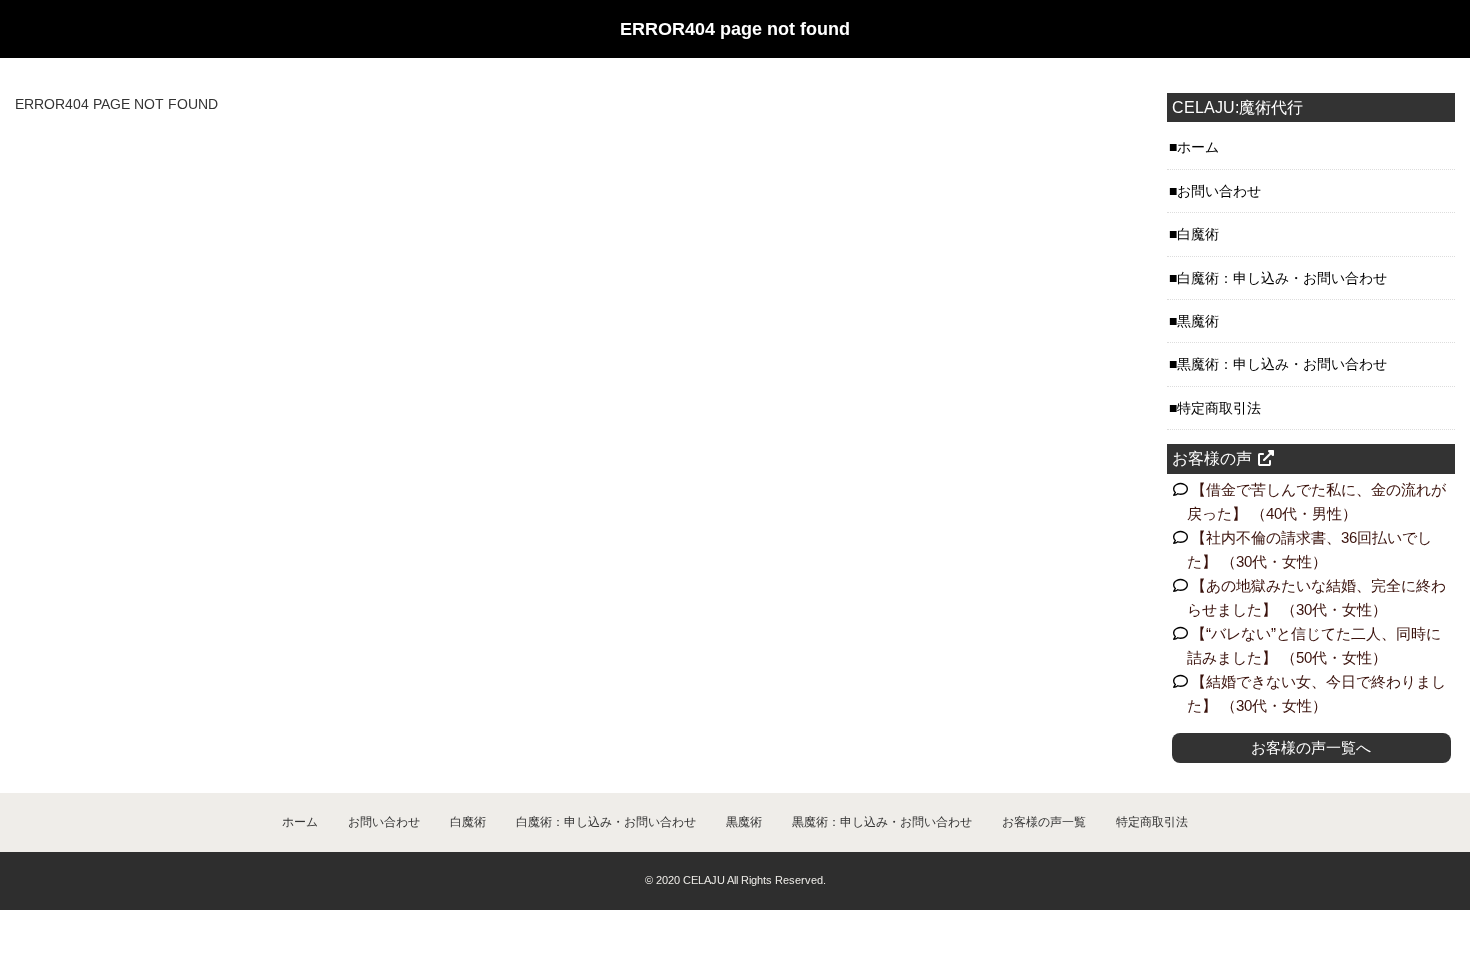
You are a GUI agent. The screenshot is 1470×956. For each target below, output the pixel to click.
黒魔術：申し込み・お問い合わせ (1282, 364)
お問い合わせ (1219, 191)
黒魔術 (1198, 321)
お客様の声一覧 (1044, 822)
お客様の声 (1212, 458)
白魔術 (1198, 234)
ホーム (1198, 147)
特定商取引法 (1219, 408)
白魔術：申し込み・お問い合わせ (1282, 278)
